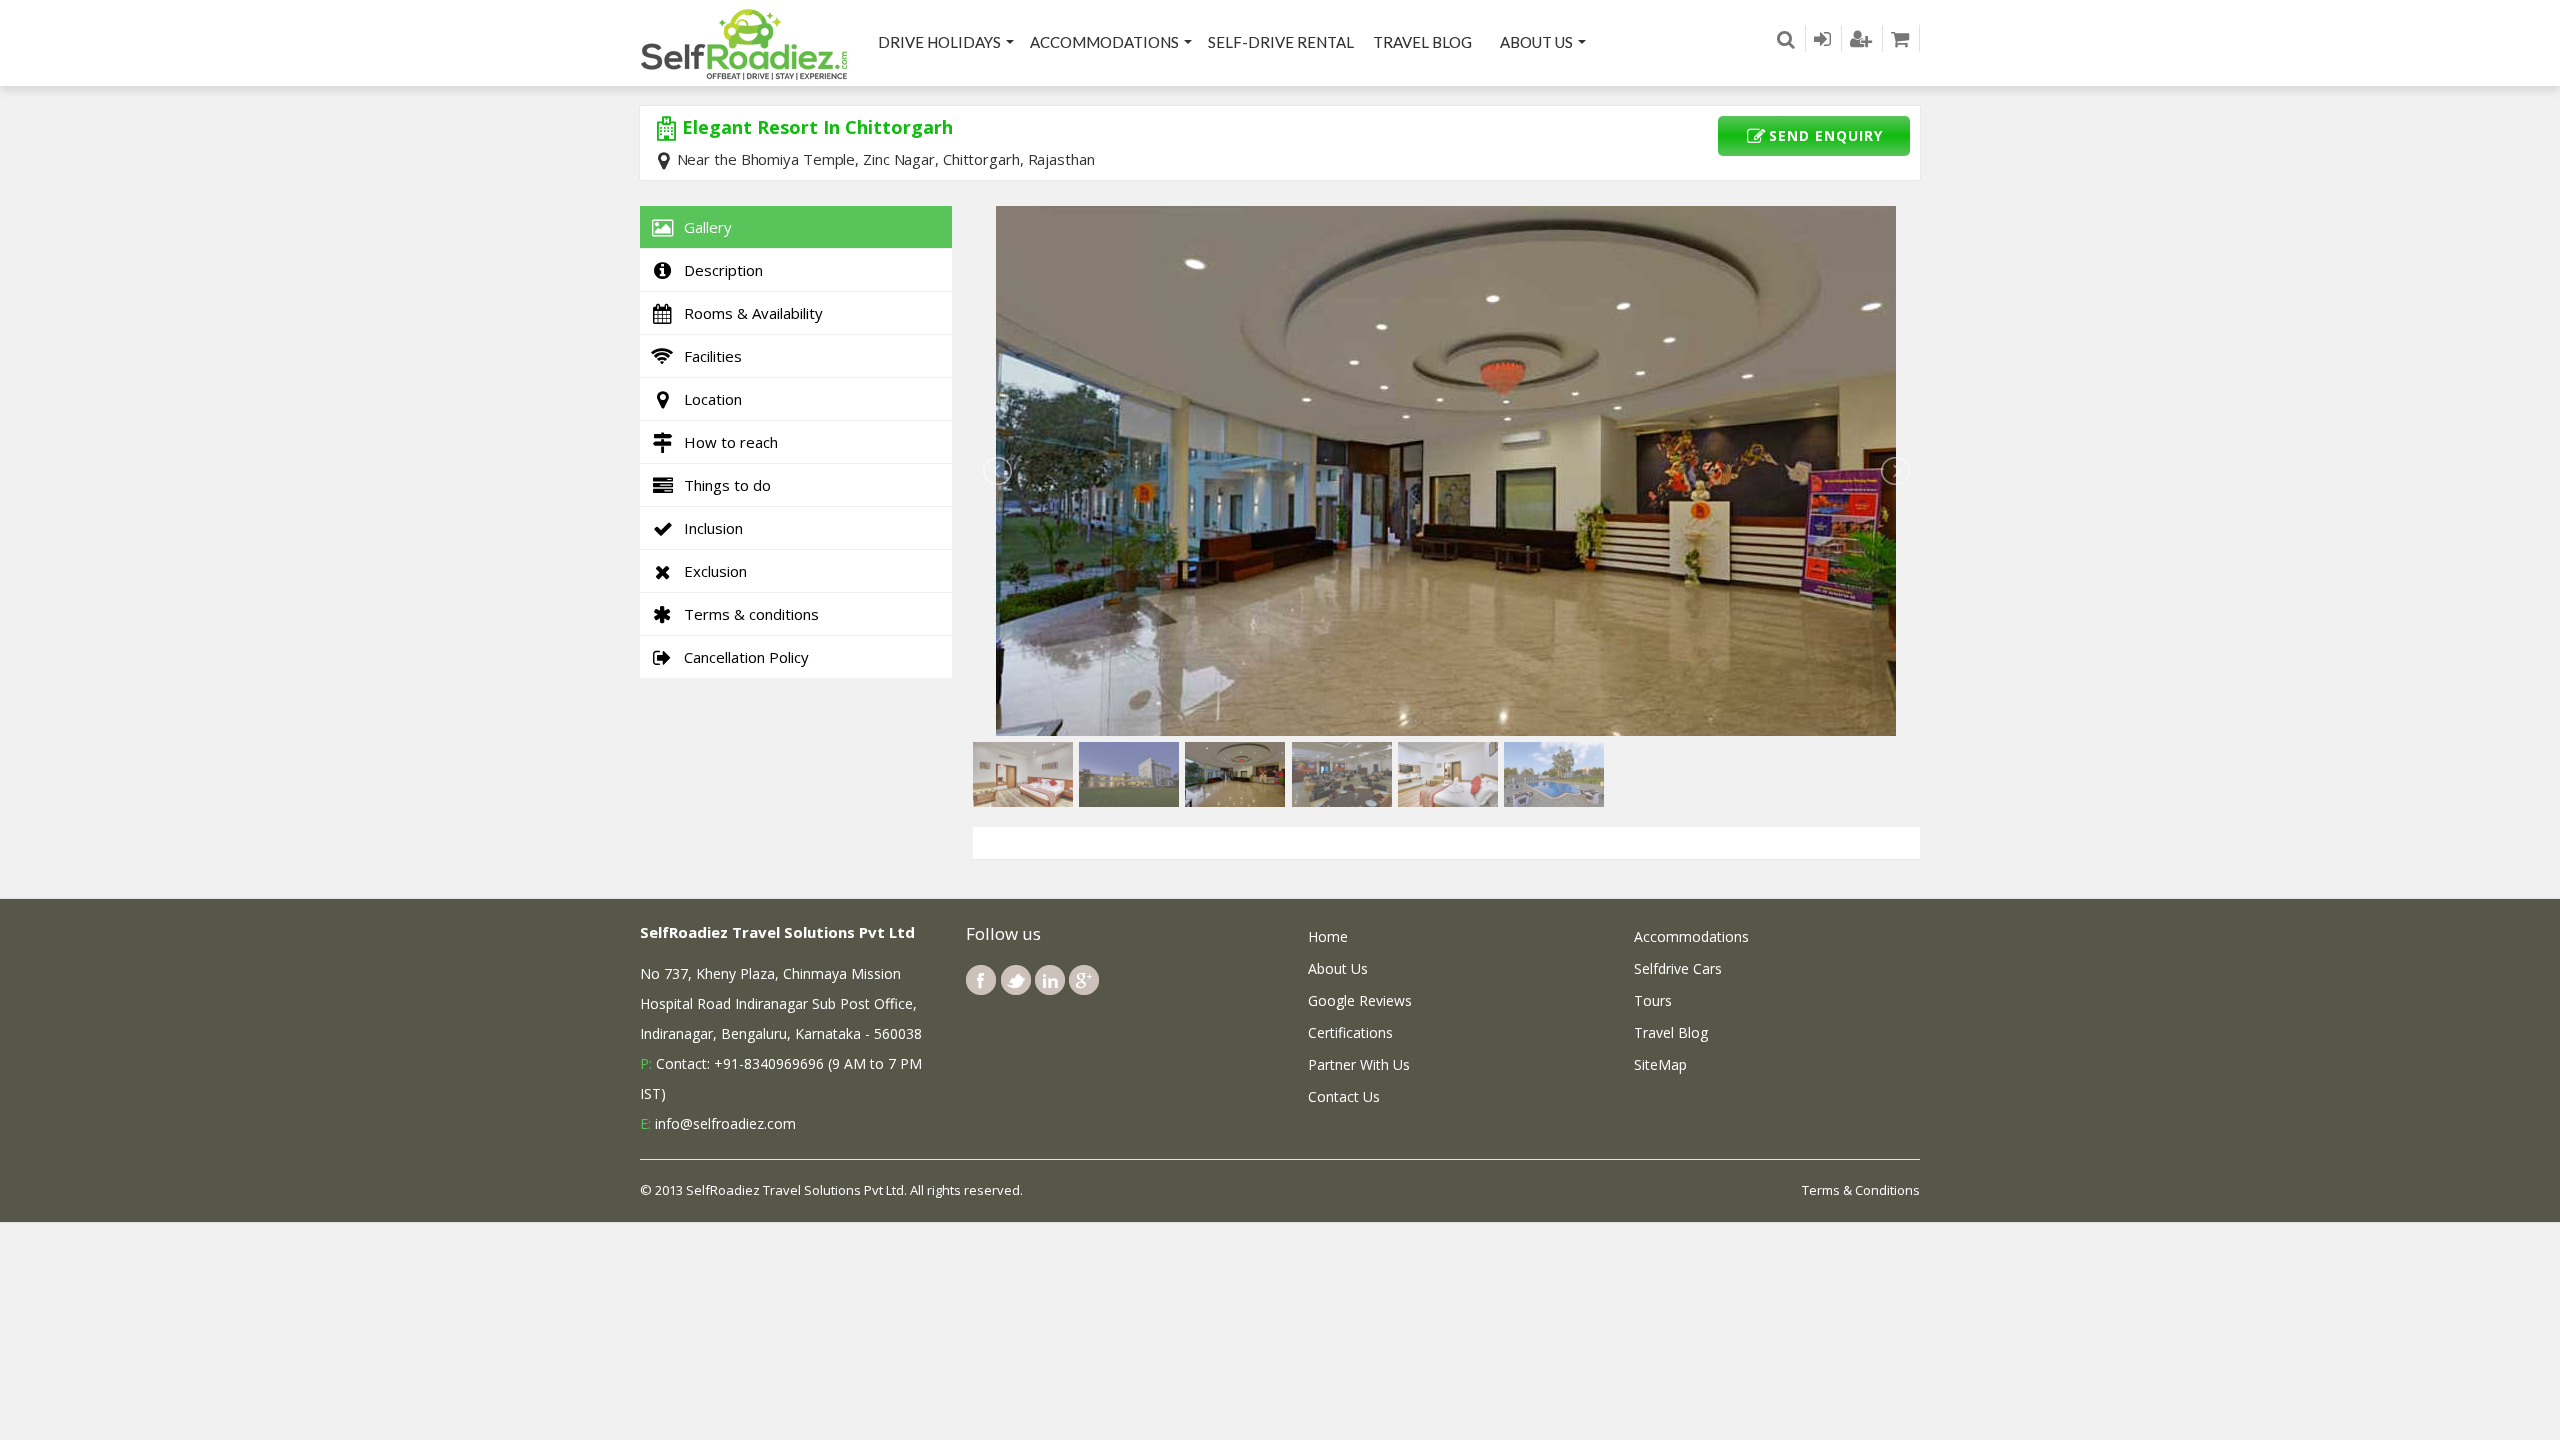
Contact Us (1344, 1096)
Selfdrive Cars (1678, 968)
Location (709, 399)
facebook (981, 980)
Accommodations (1104, 42)
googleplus (1084, 980)
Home (1328, 936)
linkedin (1050, 980)
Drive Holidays (939, 42)
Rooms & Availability (749, 313)
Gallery (704, 227)
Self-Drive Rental (1281, 42)
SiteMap (1660, 1064)
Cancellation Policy (742, 657)
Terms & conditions (747, 614)
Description (719, 270)
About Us (1536, 42)
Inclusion (709, 528)
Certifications (1350, 1032)
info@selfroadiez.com (725, 1123)
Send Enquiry (1826, 135)
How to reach (727, 442)
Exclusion (711, 571)
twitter (1016, 980)
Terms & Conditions (1861, 1190)
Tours (1653, 1000)
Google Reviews (1360, 1000)
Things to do (723, 485)
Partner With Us (1359, 1064)
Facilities (709, 356)
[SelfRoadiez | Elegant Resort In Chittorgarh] (745, 43)
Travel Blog (1422, 42)
